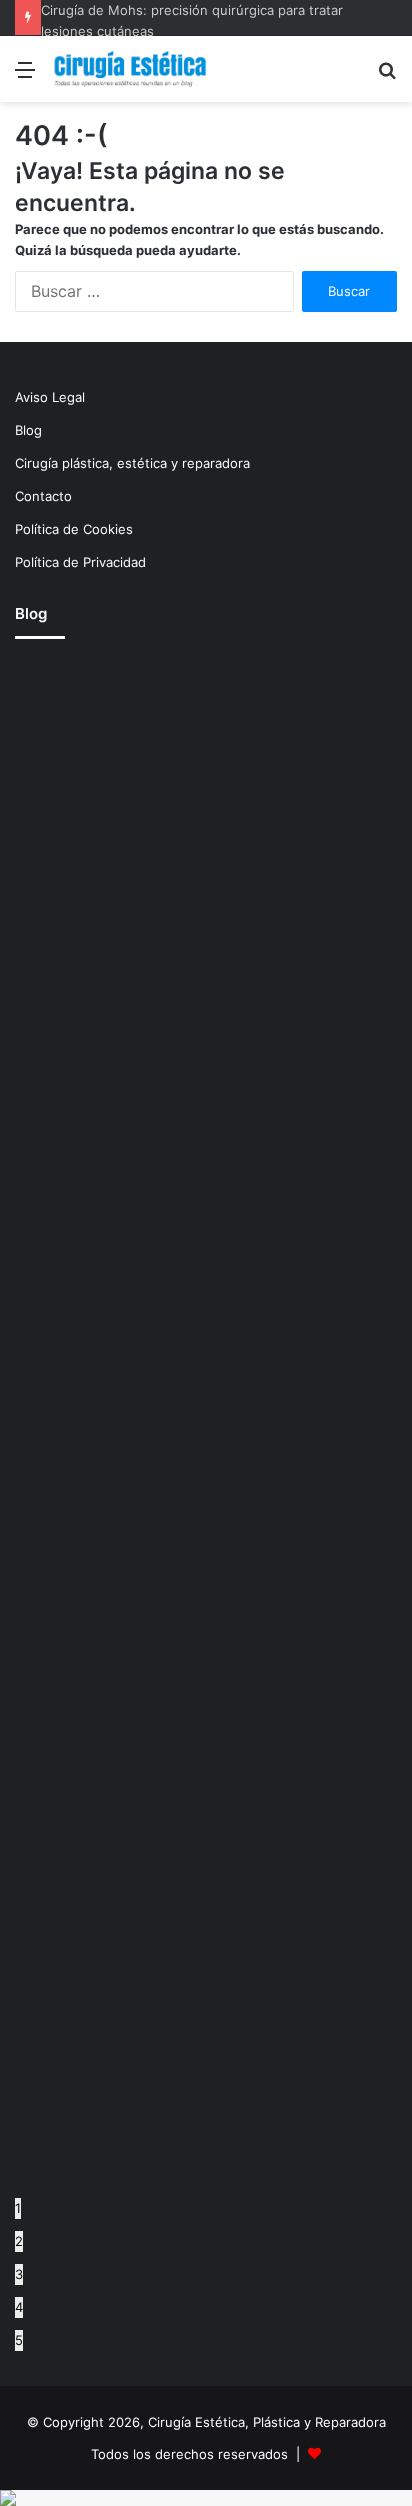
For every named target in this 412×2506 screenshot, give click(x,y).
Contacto (43, 496)
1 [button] (18, 2208)
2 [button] (19, 2241)
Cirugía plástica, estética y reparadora (132, 463)
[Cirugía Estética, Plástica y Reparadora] (130, 69)
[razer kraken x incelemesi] (206, 2498)
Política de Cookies (74, 529)
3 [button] (19, 2274)
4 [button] (19, 2307)
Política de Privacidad (80, 562)
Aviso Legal (50, 397)
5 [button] (19, 2340)
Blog (28, 430)
